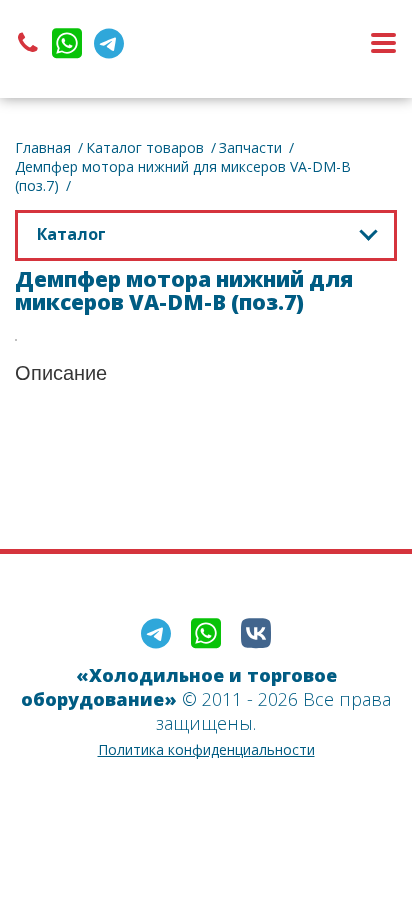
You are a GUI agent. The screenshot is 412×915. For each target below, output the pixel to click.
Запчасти (250, 147)
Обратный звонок (247, 43)
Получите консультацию (206, 439)
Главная (43, 147)
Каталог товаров (145, 147)
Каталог (71, 234)
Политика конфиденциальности (206, 749)
